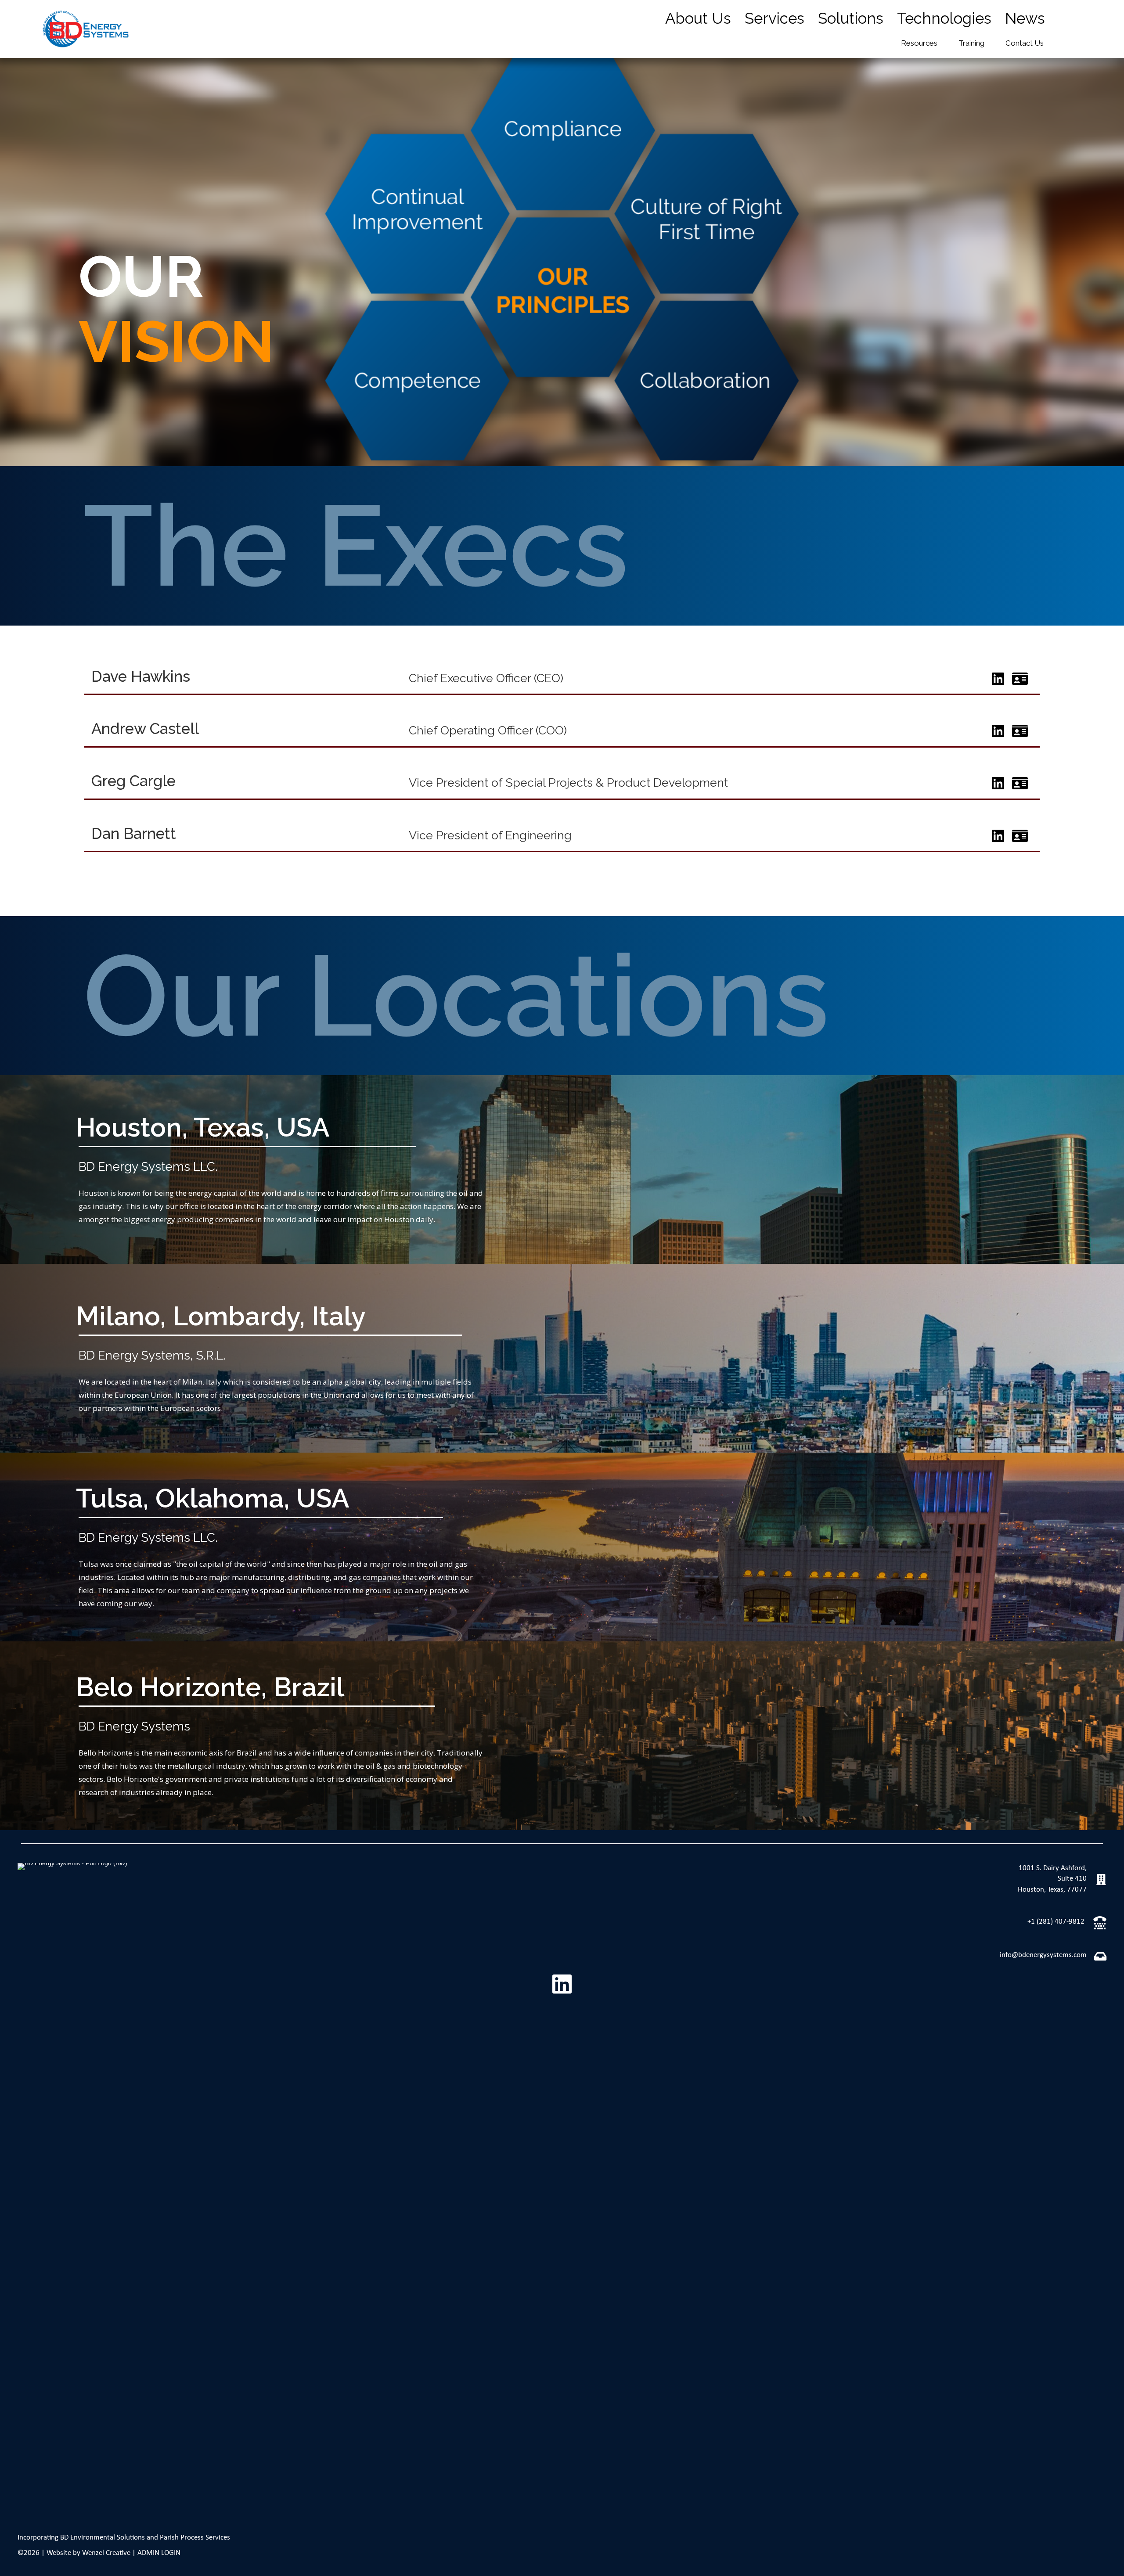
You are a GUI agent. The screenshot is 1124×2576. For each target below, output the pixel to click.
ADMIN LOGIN (159, 2553)
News (1025, 18)
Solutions (851, 18)
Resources (919, 43)
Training (971, 43)
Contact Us (1025, 43)
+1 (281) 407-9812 (1056, 1922)
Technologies (944, 18)
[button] (562, 1984)
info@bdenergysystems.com (1043, 1955)
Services (775, 18)
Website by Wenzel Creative (88, 2553)
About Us (698, 18)
